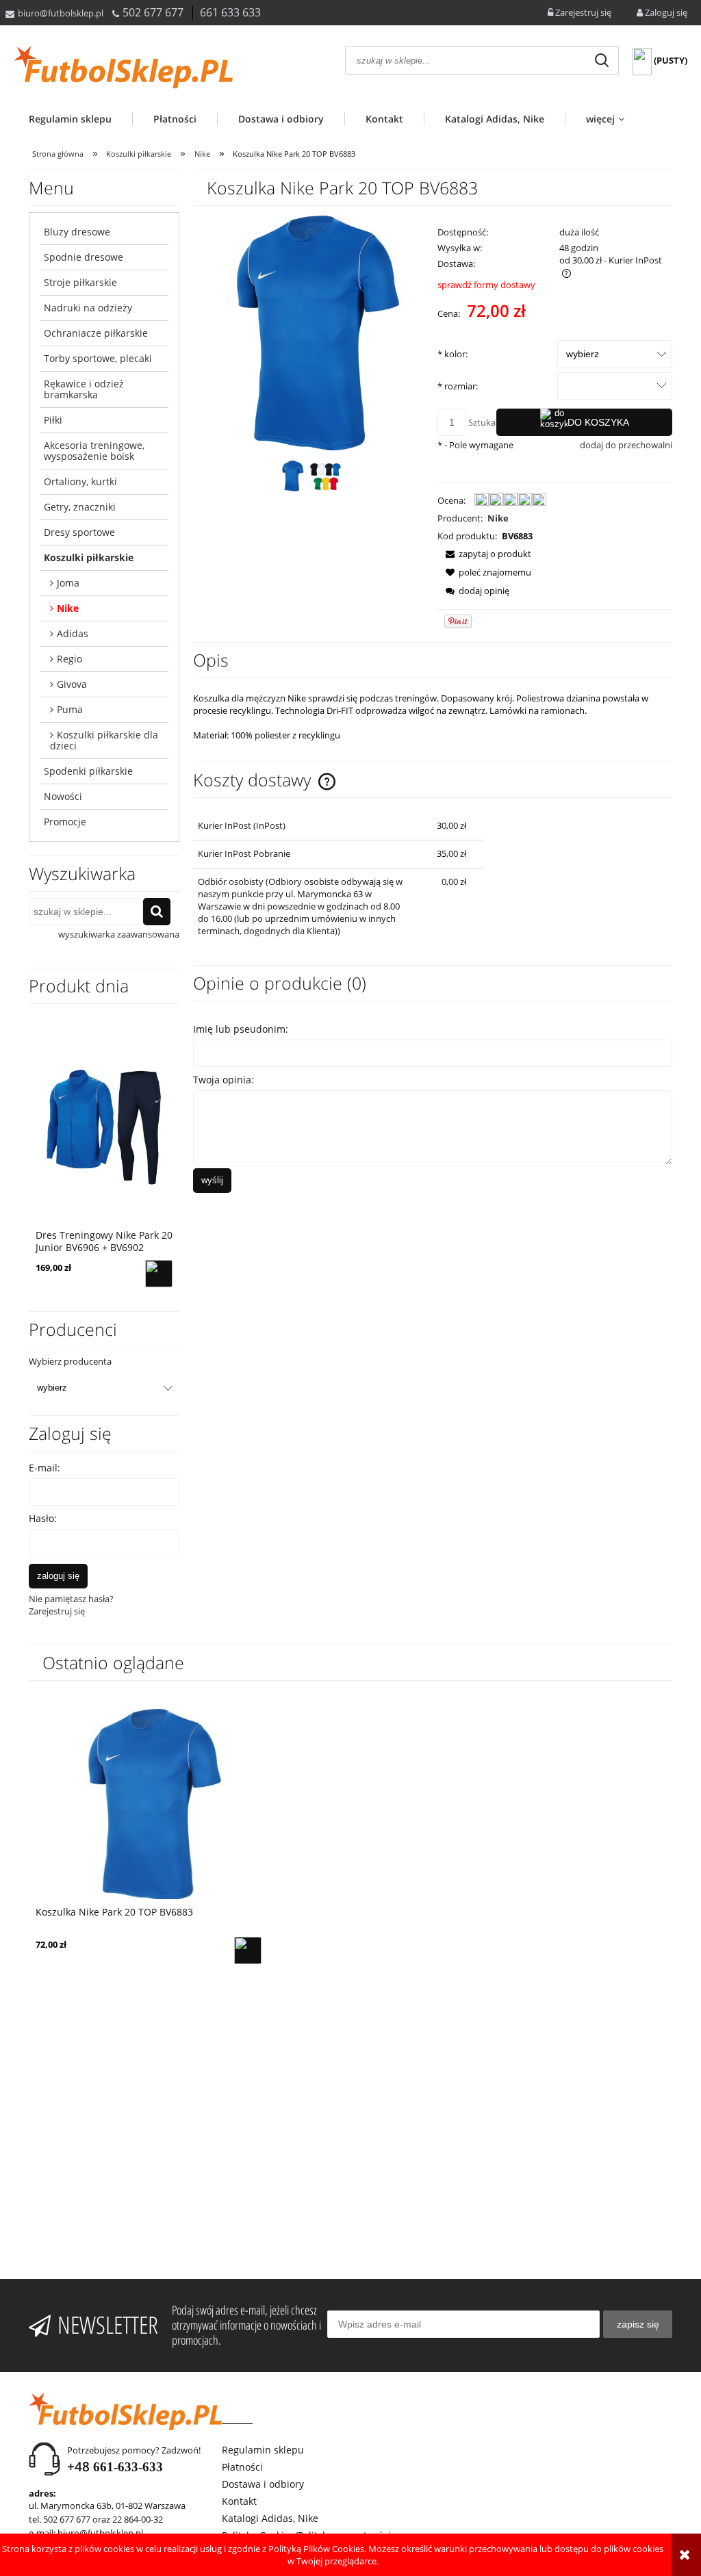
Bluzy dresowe (77, 232)
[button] (484, 554)
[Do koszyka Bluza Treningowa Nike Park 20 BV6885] (159, 1274)
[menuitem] (80, 119)
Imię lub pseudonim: (241, 1029)
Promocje (65, 822)
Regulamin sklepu (263, 2450)
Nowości (63, 796)
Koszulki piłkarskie (89, 557)
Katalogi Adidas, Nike (270, 2518)
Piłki (53, 420)
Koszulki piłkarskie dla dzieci (104, 740)
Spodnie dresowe (84, 257)
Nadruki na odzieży (88, 308)
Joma (68, 583)
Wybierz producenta (70, 1361)
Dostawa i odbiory (263, 2484)
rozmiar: (458, 386)
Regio (69, 659)
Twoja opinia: (224, 1080)
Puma (70, 709)
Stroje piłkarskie (80, 282)
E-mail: (44, 1468)
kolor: (453, 354)
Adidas (73, 633)
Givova (72, 684)
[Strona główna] (123, 67)
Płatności (242, 2467)
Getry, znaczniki (80, 507)
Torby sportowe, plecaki (98, 358)
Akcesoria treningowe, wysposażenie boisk (94, 451)
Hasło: (43, 1518)
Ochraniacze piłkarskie (96, 333)
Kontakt (239, 2501)
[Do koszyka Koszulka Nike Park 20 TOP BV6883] (248, 1950)
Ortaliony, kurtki (80, 481)
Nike (68, 608)
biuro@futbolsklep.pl (61, 13)
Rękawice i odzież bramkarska (84, 389)
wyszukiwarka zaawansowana (119, 934)
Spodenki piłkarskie (88, 771)
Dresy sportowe (79, 532)
